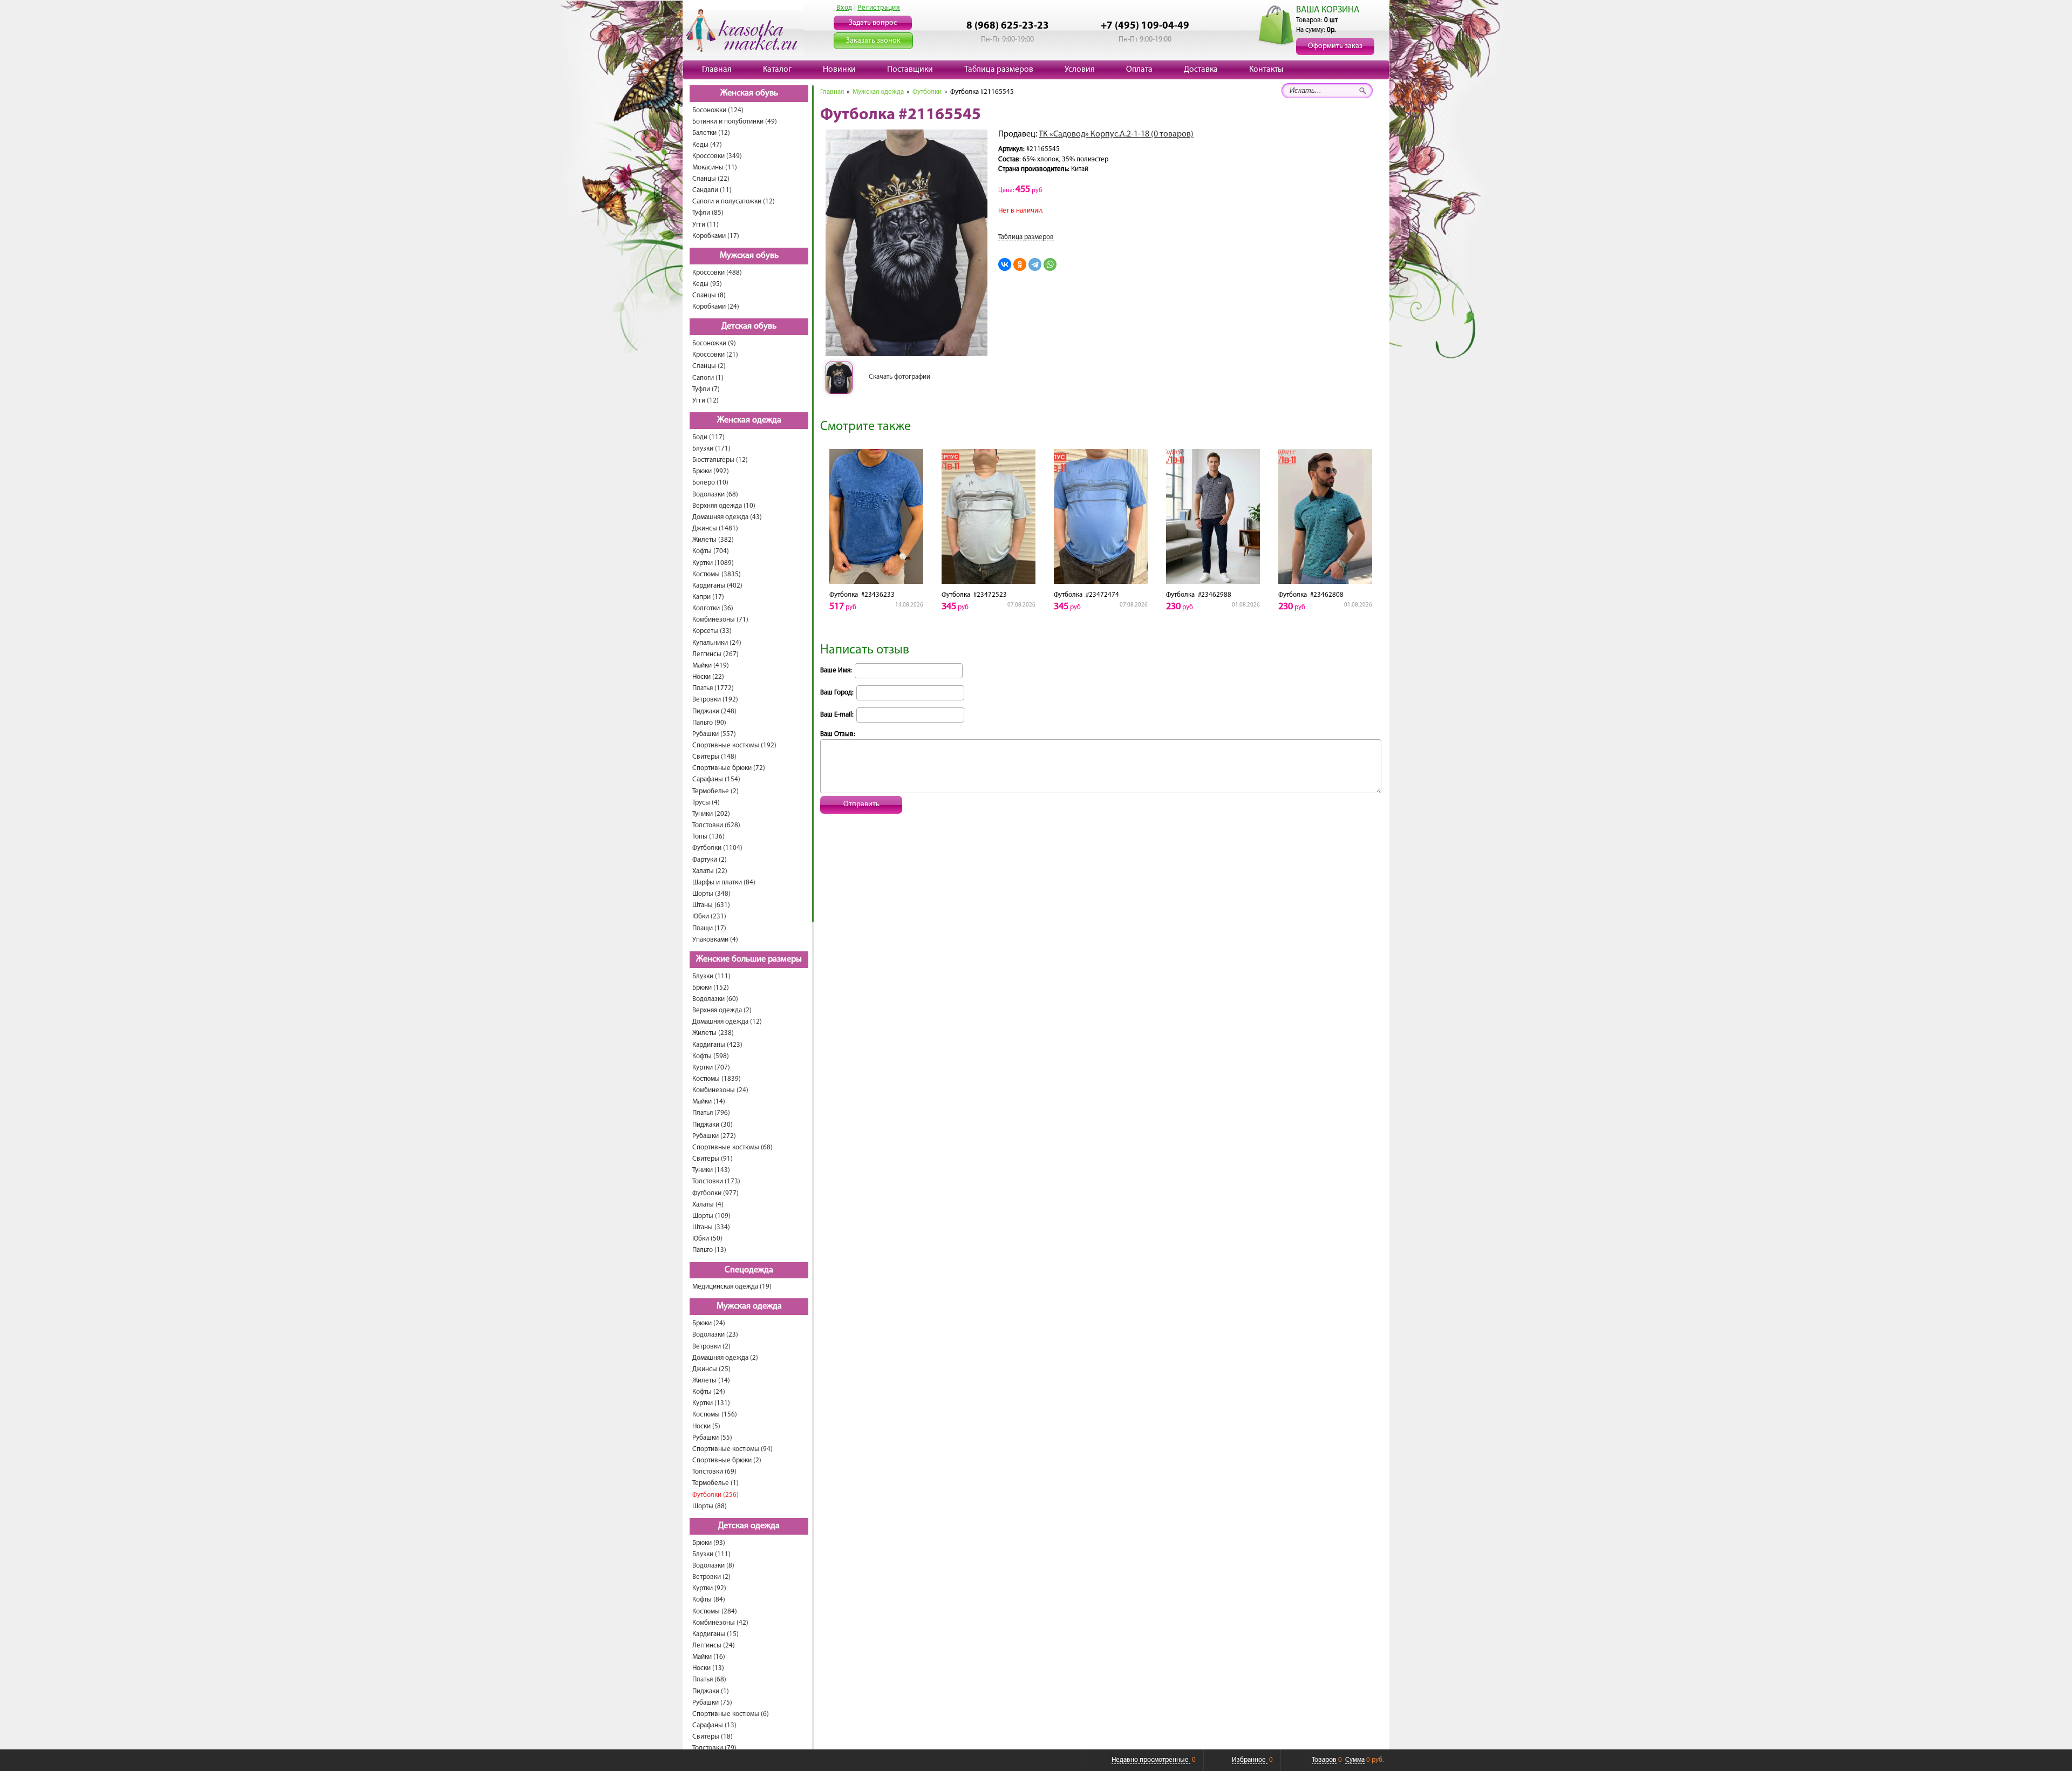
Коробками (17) (716, 236)
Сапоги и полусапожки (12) (734, 202)
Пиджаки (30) (713, 1125)
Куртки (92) (709, 1588)
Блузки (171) (711, 449)
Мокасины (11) (715, 168)
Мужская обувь (749, 256)
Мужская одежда (749, 1306)
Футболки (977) (715, 1193)
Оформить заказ (1335, 46)
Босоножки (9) (714, 343)
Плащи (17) (709, 928)
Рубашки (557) (714, 734)
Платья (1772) (713, 688)
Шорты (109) (711, 1216)
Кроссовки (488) (717, 273)
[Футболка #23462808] (1325, 516)
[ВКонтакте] (1005, 264)
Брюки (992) (711, 471)
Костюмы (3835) (717, 574)
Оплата (1139, 70)
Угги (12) (706, 401)
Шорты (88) (710, 1506)
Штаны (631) (711, 905)
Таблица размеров (999, 70)
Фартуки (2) (710, 860)
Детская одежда (749, 1526)
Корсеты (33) (712, 631)
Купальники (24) (717, 643)
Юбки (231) (709, 917)
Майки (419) (711, 666)
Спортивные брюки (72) (729, 768)
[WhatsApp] (1050, 264)
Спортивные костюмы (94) (732, 1449)
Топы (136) (708, 837)
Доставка (1201, 70)
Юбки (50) (707, 1239)
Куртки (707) (711, 1068)
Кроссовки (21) (715, 355)
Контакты (1266, 70)
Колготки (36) (713, 608)
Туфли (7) (706, 389)
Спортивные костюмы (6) (731, 1714)
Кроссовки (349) (717, 156)
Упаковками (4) (715, 940)
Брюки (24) (709, 1323)
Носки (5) (706, 1426)
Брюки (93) (709, 1543)
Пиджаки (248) (714, 711)
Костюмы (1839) (717, 1079)
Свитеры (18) (713, 1737)
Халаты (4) (708, 1205)
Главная (717, 70)
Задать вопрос (873, 23)
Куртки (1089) (713, 563)
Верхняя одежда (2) (722, 1010)
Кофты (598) (711, 1056)
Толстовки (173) (716, 1181)
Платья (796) (711, 1113)
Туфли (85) (708, 213)
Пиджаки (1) (711, 1691)
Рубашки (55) (712, 1438)
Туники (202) (711, 814)
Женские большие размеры (749, 959)
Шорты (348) (711, 894)
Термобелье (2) (715, 791)
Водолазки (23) (715, 1335)
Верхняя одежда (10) (724, 506)
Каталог (777, 70)
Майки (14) (709, 1102)
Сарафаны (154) (716, 779)
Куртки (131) (711, 1403)
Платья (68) (709, 1680)
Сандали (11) (712, 190)
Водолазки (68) (715, 495)
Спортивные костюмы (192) (734, 745)
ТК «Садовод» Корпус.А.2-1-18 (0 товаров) (1116, 134)
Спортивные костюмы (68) (732, 1147)
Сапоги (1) (708, 378)
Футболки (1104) (717, 848)
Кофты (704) (711, 551)
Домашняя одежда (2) (725, 1358)
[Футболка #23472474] (1101, 516)
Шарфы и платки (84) (724, 883)
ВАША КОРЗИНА (1328, 10)
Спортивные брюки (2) (727, 1460)
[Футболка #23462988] (1213, 516)
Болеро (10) (710, 483)
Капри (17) (708, 597)
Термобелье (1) (715, 1483)
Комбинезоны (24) (720, 1090)
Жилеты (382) (713, 540)
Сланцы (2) (709, 366)
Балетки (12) (711, 133)
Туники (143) (711, 1170)
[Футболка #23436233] (876, 516)
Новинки (839, 70)
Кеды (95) (707, 284)
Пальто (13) (709, 1250)
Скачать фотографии (899, 377)
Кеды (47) (707, 145)
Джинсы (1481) (715, 529)
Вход (844, 8)
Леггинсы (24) (714, 1646)
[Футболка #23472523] (989, 516)
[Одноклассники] (1020, 264)
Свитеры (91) (713, 1159)
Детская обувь (749, 326)
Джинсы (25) (711, 1369)
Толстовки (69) (714, 1472)
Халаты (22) (710, 871)
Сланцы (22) (711, 179)
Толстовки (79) (714, 1748)
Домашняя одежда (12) (727, 1022)
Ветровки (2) (711, 1347)
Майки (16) (709, 1657)
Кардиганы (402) (717, 586)
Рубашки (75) (712, 1703)
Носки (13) (708, 1668)
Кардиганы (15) (715, 1634)
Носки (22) (708, 677)
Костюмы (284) (715, 1612)
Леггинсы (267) (715, 654)
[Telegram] (1035, 264)
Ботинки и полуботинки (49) (735, 122)
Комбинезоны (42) (720, 1623)
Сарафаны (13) (714, 1725)
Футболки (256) (715, 1495)
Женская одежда (749, 420)
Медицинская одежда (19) (732, 1287)
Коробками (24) (716, 307)
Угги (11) (706, 225)
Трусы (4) (706, 803)
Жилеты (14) (711, 1381)
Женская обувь (749, 93)
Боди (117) (708, 437)
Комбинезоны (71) (720, 620)
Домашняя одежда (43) (727, 517)
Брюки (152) (711, 988)
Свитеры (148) (714, 757)
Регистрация (879, 8)
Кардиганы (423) (717, 1045)
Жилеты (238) (713, 1033)
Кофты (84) (709, 1600)
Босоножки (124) (718, 110)
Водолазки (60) (715, 999)
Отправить (861, 804)
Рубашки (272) (714, 1136)
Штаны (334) (711, 1227)
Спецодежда (749, 1270)
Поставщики (910, 70)
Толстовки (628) (716, 825)
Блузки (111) (711, 976)
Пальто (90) (709, 723)
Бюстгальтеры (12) (720, 460)
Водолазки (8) (713, 1566)
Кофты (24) (709, 1392)
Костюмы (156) (715, 1415)
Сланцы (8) (709, 295)
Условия (1080, 70)
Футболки (927, 92)
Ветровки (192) (715, 700)
